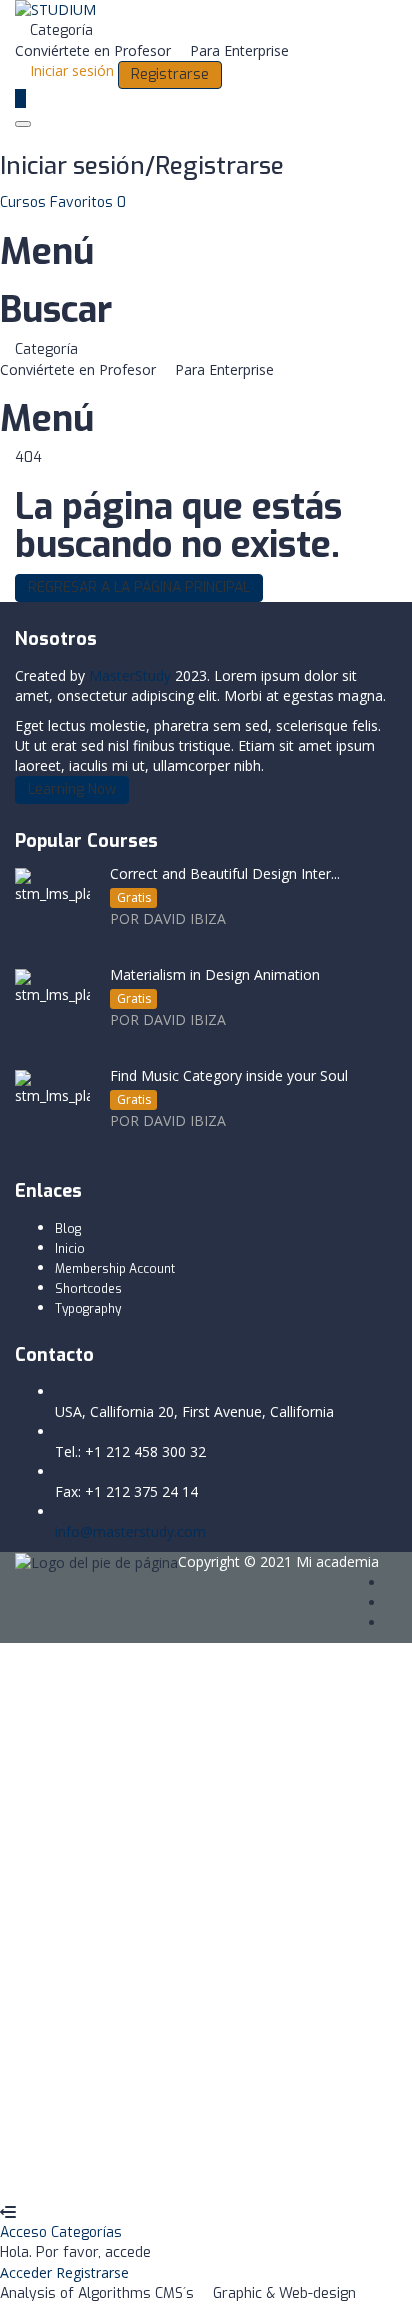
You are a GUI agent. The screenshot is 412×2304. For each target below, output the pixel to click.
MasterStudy (130, 675)
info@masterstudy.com (130, 1531)
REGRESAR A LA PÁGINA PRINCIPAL (139, 587)
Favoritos (88, 202)
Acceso (25, 2232)
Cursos (25, 202)
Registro (115, 2172)
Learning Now (72, 789)
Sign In (165, 2172)
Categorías (86, 2232)
